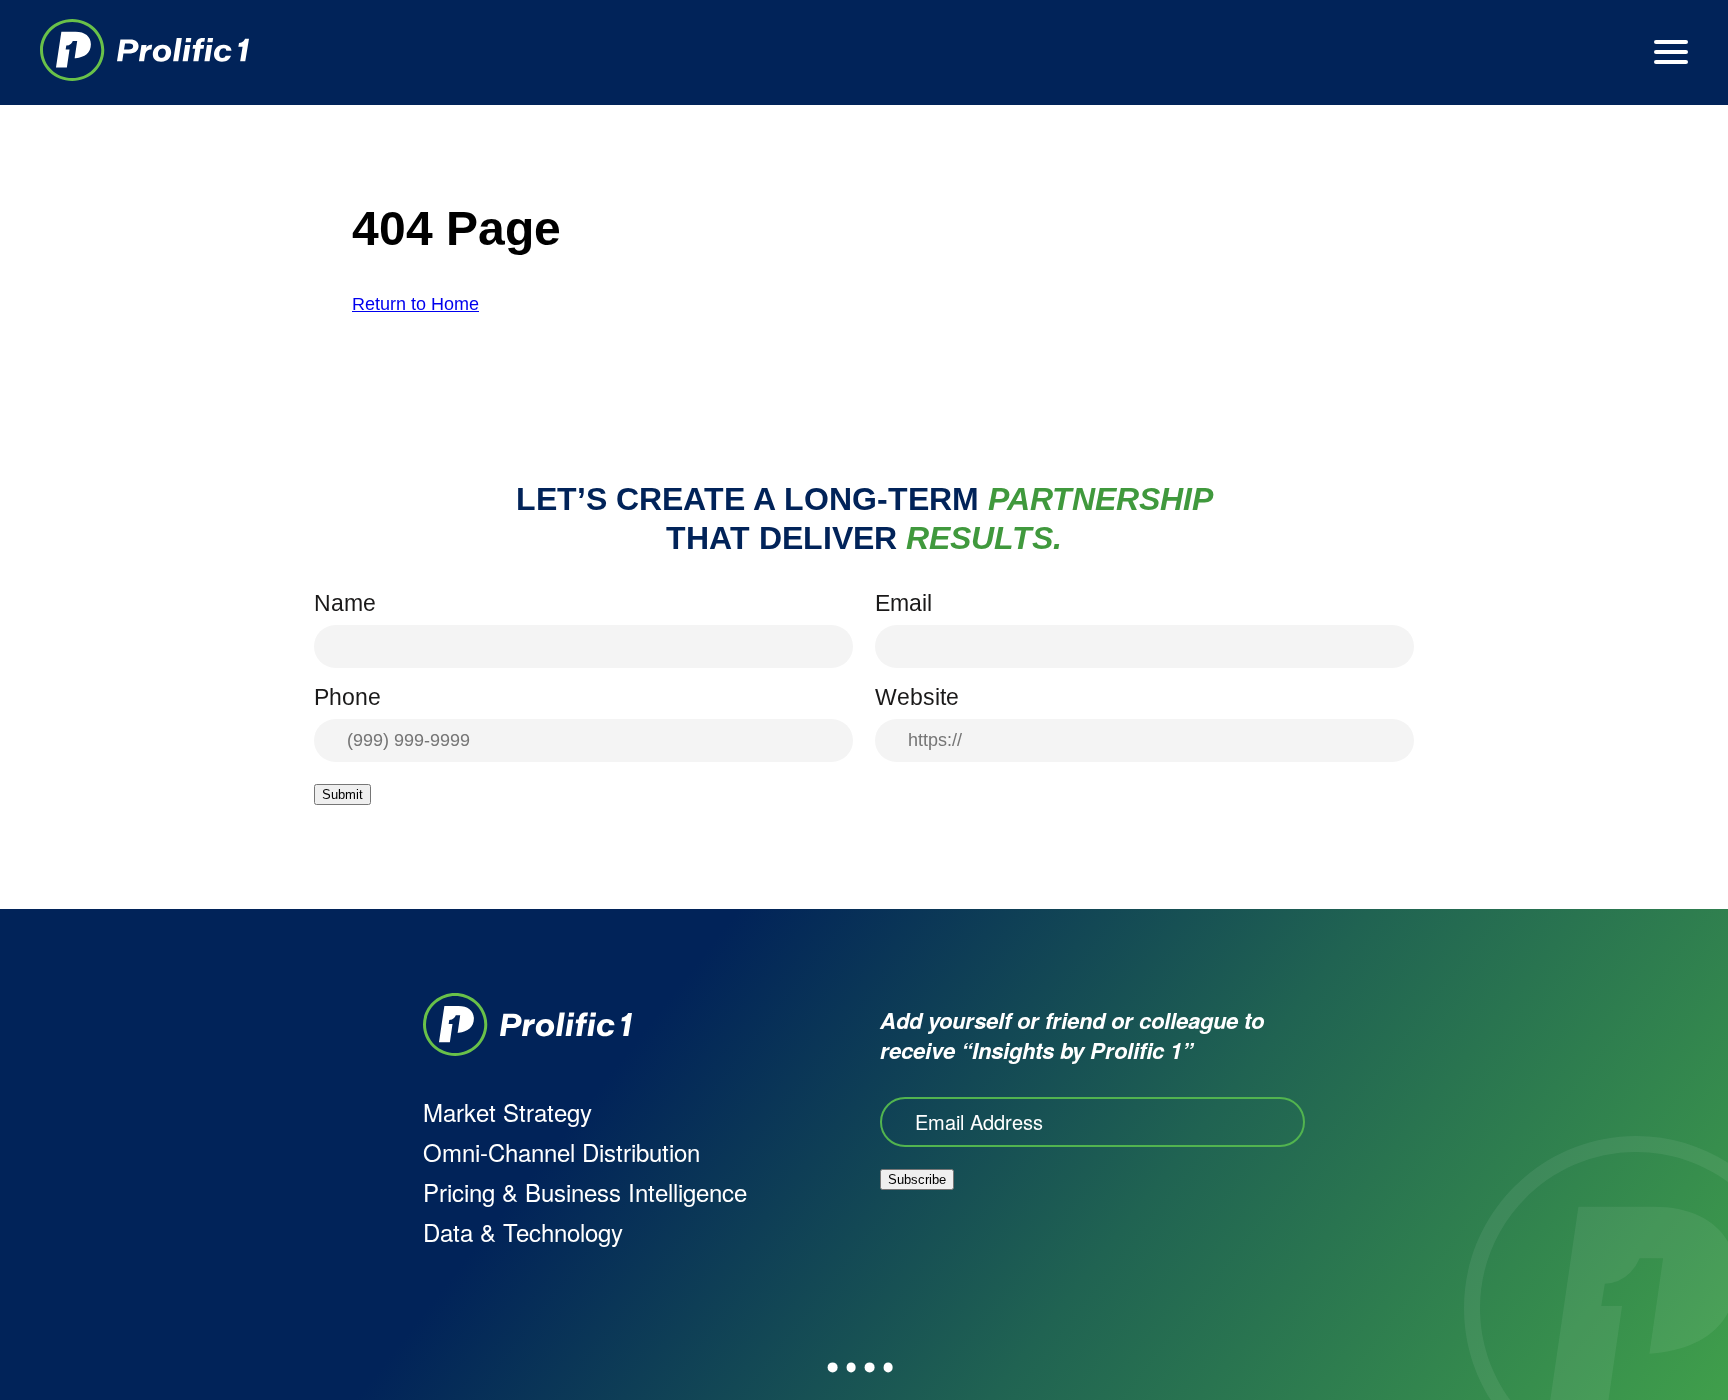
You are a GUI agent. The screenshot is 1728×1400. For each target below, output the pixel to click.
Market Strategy (507, 1111)
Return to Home (415, 304)
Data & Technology (523, 1231)
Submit (342, 794)
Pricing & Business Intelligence (585, 1191)
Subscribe (917, 1179)
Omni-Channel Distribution (561, 1151)
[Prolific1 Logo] (144, 52)
